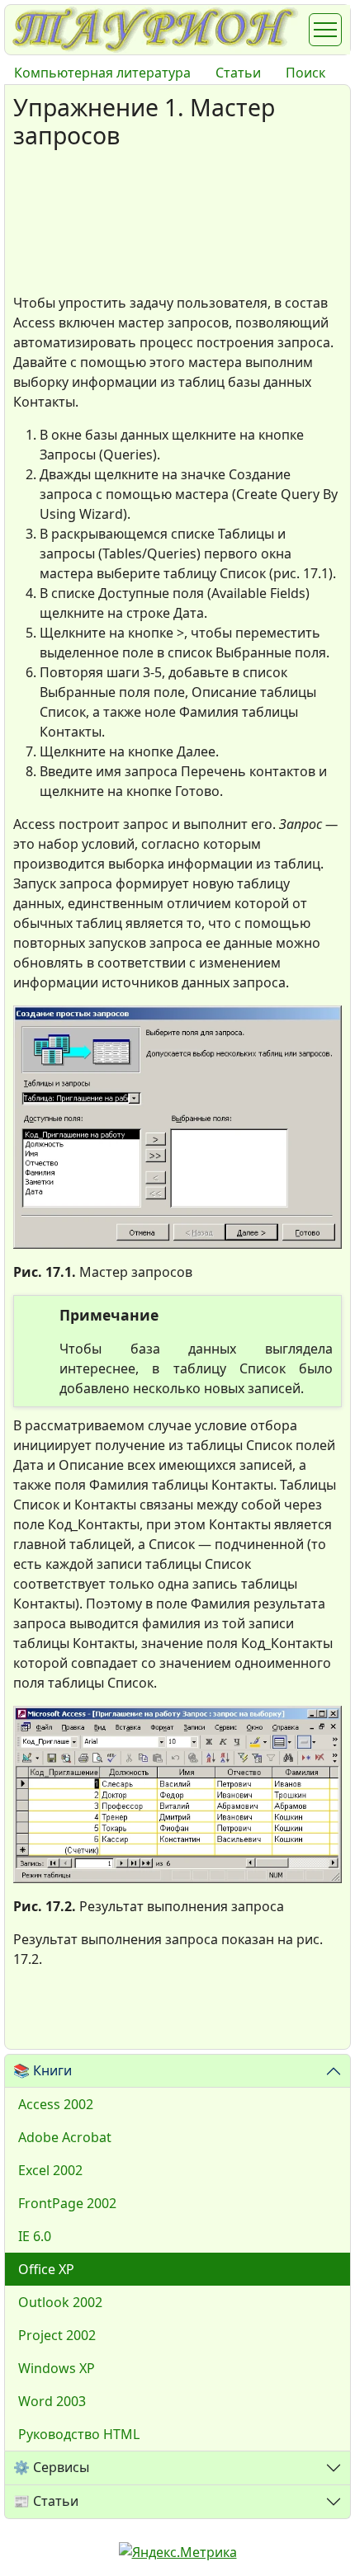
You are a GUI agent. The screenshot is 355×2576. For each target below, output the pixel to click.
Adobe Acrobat (65, 2137)
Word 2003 (52, 2401)
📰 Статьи (46, 2501)
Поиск (305, 73)
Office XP (46, 2269)
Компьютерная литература (102, 73)
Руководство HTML (79, 2434)
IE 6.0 (35, 2236)
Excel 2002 (50, 2170)
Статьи (238, 73)
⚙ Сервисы (51, 2467)
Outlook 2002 (60, 2302)
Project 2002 (57, 2335)
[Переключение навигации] (325, 30)
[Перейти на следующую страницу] (83, 2015)
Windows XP (57, 2368)
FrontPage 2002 (67, 2203)
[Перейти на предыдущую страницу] (34, 2015)
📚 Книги (43, 2070)
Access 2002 (56, 2104)
